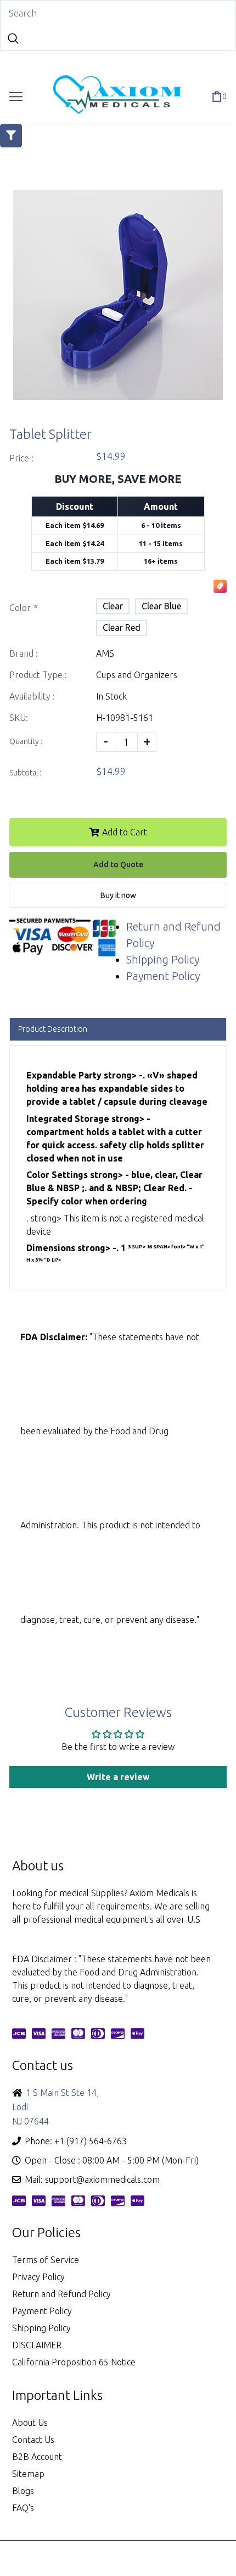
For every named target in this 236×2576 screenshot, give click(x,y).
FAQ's (23, 2508)
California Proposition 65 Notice (74, 2362)
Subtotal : (25, 773)
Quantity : (26, 741)
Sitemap (28, 2474)
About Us (30, 2423)
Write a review (118, 1777)
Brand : (24, 653)
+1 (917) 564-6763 (91, 2141)
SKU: (19, 718)
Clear (113, 606)
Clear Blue (161, 606)
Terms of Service (46, 2260)
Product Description (53, 1029)
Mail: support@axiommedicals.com (92, 2179)
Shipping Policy (163, 959)
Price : (21, 458)
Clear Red (122, 628)
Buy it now (118, 895)
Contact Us (33, 2440)
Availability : (32, 696)
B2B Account (37, 2457)
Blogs (23, 2491)
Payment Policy (163, 976)
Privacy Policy (38, 2277)
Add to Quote (118, 865)
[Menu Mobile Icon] (16, 97)
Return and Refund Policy (61, 2294)
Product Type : (38, 675)
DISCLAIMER (37, 2345)
